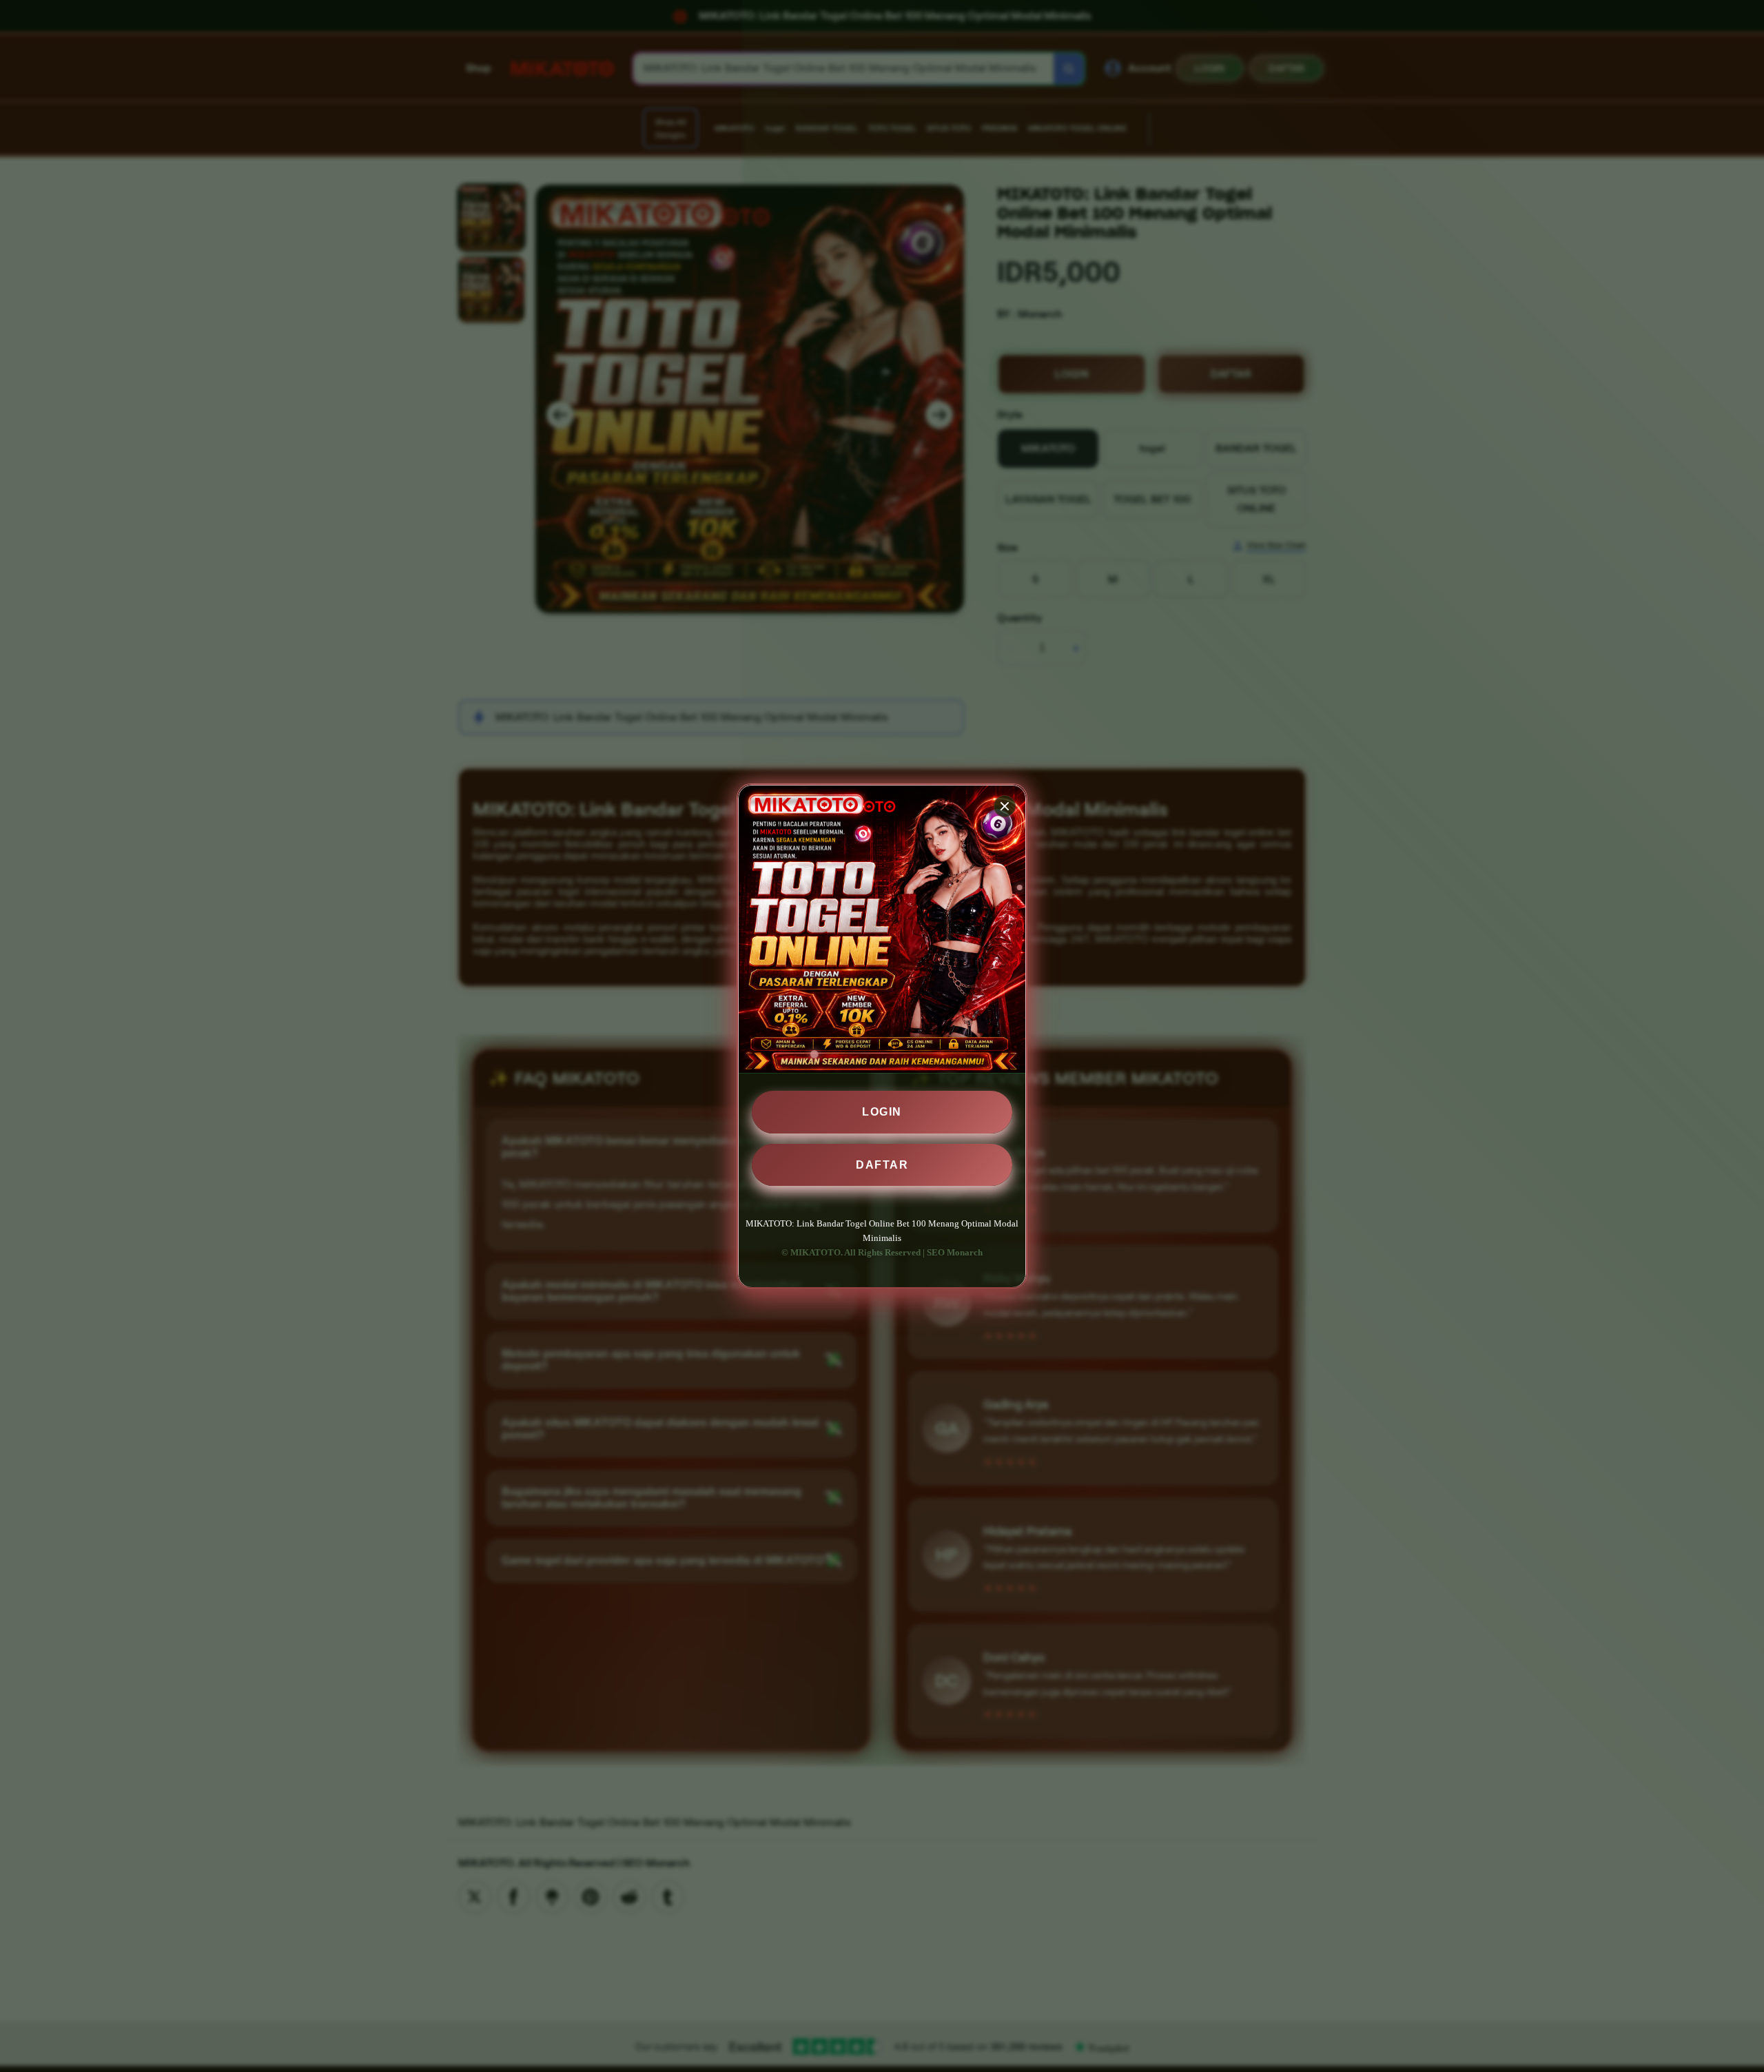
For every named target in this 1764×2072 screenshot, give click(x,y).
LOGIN (882, 1112)
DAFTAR (882, 1164)
